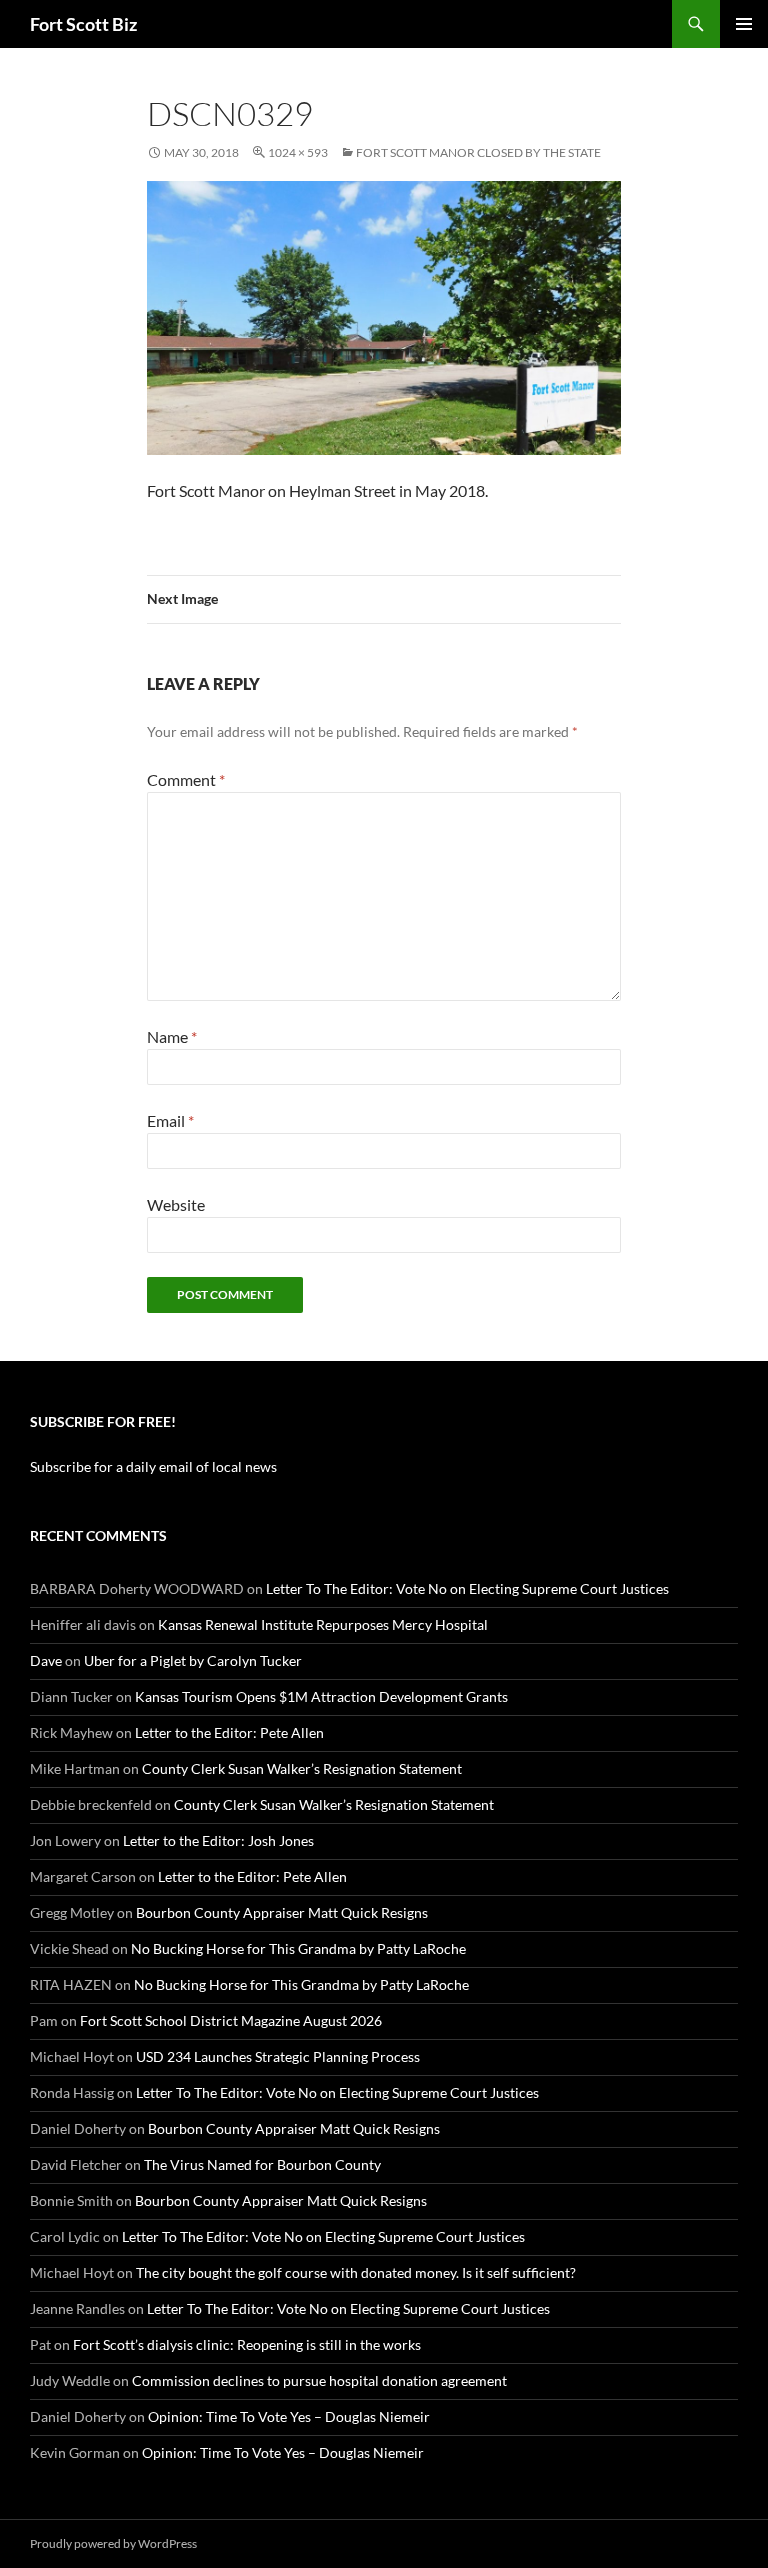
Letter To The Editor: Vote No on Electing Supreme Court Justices (467, 1588)
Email (170, 1120)
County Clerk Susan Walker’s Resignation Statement (302, 1768)
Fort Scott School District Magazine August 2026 (231, 2020)
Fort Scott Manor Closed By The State (478, 152)
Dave (46, 1660)
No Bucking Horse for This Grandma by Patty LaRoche (298, 1948)
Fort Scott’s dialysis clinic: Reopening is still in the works (247, 2344)
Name (172, 1036)
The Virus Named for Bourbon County (262, 2164)
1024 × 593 (298, 152)
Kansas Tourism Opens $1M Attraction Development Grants (321, 1696)
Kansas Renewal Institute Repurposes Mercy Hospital (323, 1624)
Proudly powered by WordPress (113, 2543)
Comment (186, 779)
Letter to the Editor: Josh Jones (218, 1840)
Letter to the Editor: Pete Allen (229, 1732)
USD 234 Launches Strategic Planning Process (278, 2056)
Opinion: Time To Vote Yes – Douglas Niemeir (289, 2416)
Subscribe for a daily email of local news (153, 1466)
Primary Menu (744, 24)
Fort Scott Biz (83, 24)
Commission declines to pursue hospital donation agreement (319, 2380)
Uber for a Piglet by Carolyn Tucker (193, 1660)
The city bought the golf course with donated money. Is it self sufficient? (356, 2272)
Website (176, 1204)
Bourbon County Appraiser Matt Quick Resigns (282, 1912)
